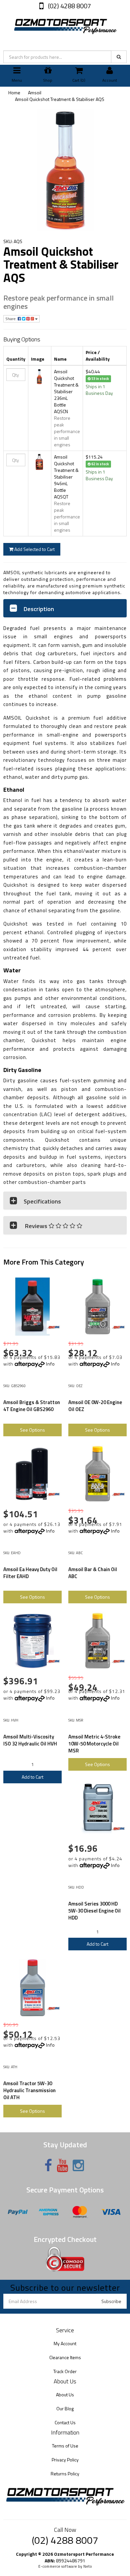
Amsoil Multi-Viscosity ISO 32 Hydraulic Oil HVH (30, 1740)
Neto (88, 2566)
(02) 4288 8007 (69, 6)
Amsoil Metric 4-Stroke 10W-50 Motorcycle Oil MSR (94, 1744)
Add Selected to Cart (34, 549)
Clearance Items (65, 2357)
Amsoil (35, 92)
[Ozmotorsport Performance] (65, 25)
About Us (65, 2395)
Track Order (65, 2371)
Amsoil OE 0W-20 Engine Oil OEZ (95, 1406)
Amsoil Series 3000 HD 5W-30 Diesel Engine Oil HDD (94, 1911)
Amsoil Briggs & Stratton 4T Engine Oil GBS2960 (32, 1406)
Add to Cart (32, 1777)
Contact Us (65, 2422)
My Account (65, 2343)
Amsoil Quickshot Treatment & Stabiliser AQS (60, 99)
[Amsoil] (53, 1327)
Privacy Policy (65, 2460)
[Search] (119, 57)
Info (50, 1364)
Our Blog (65, 2408)
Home (14, 92)
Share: (11, 319)
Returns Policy (65, 2474)
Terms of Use (65, 2446)
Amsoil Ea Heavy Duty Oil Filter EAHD (30, 1573)
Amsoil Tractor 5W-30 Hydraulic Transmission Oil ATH (29, 2090)
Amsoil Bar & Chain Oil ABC (93, 1573)
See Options (32, 1430)
